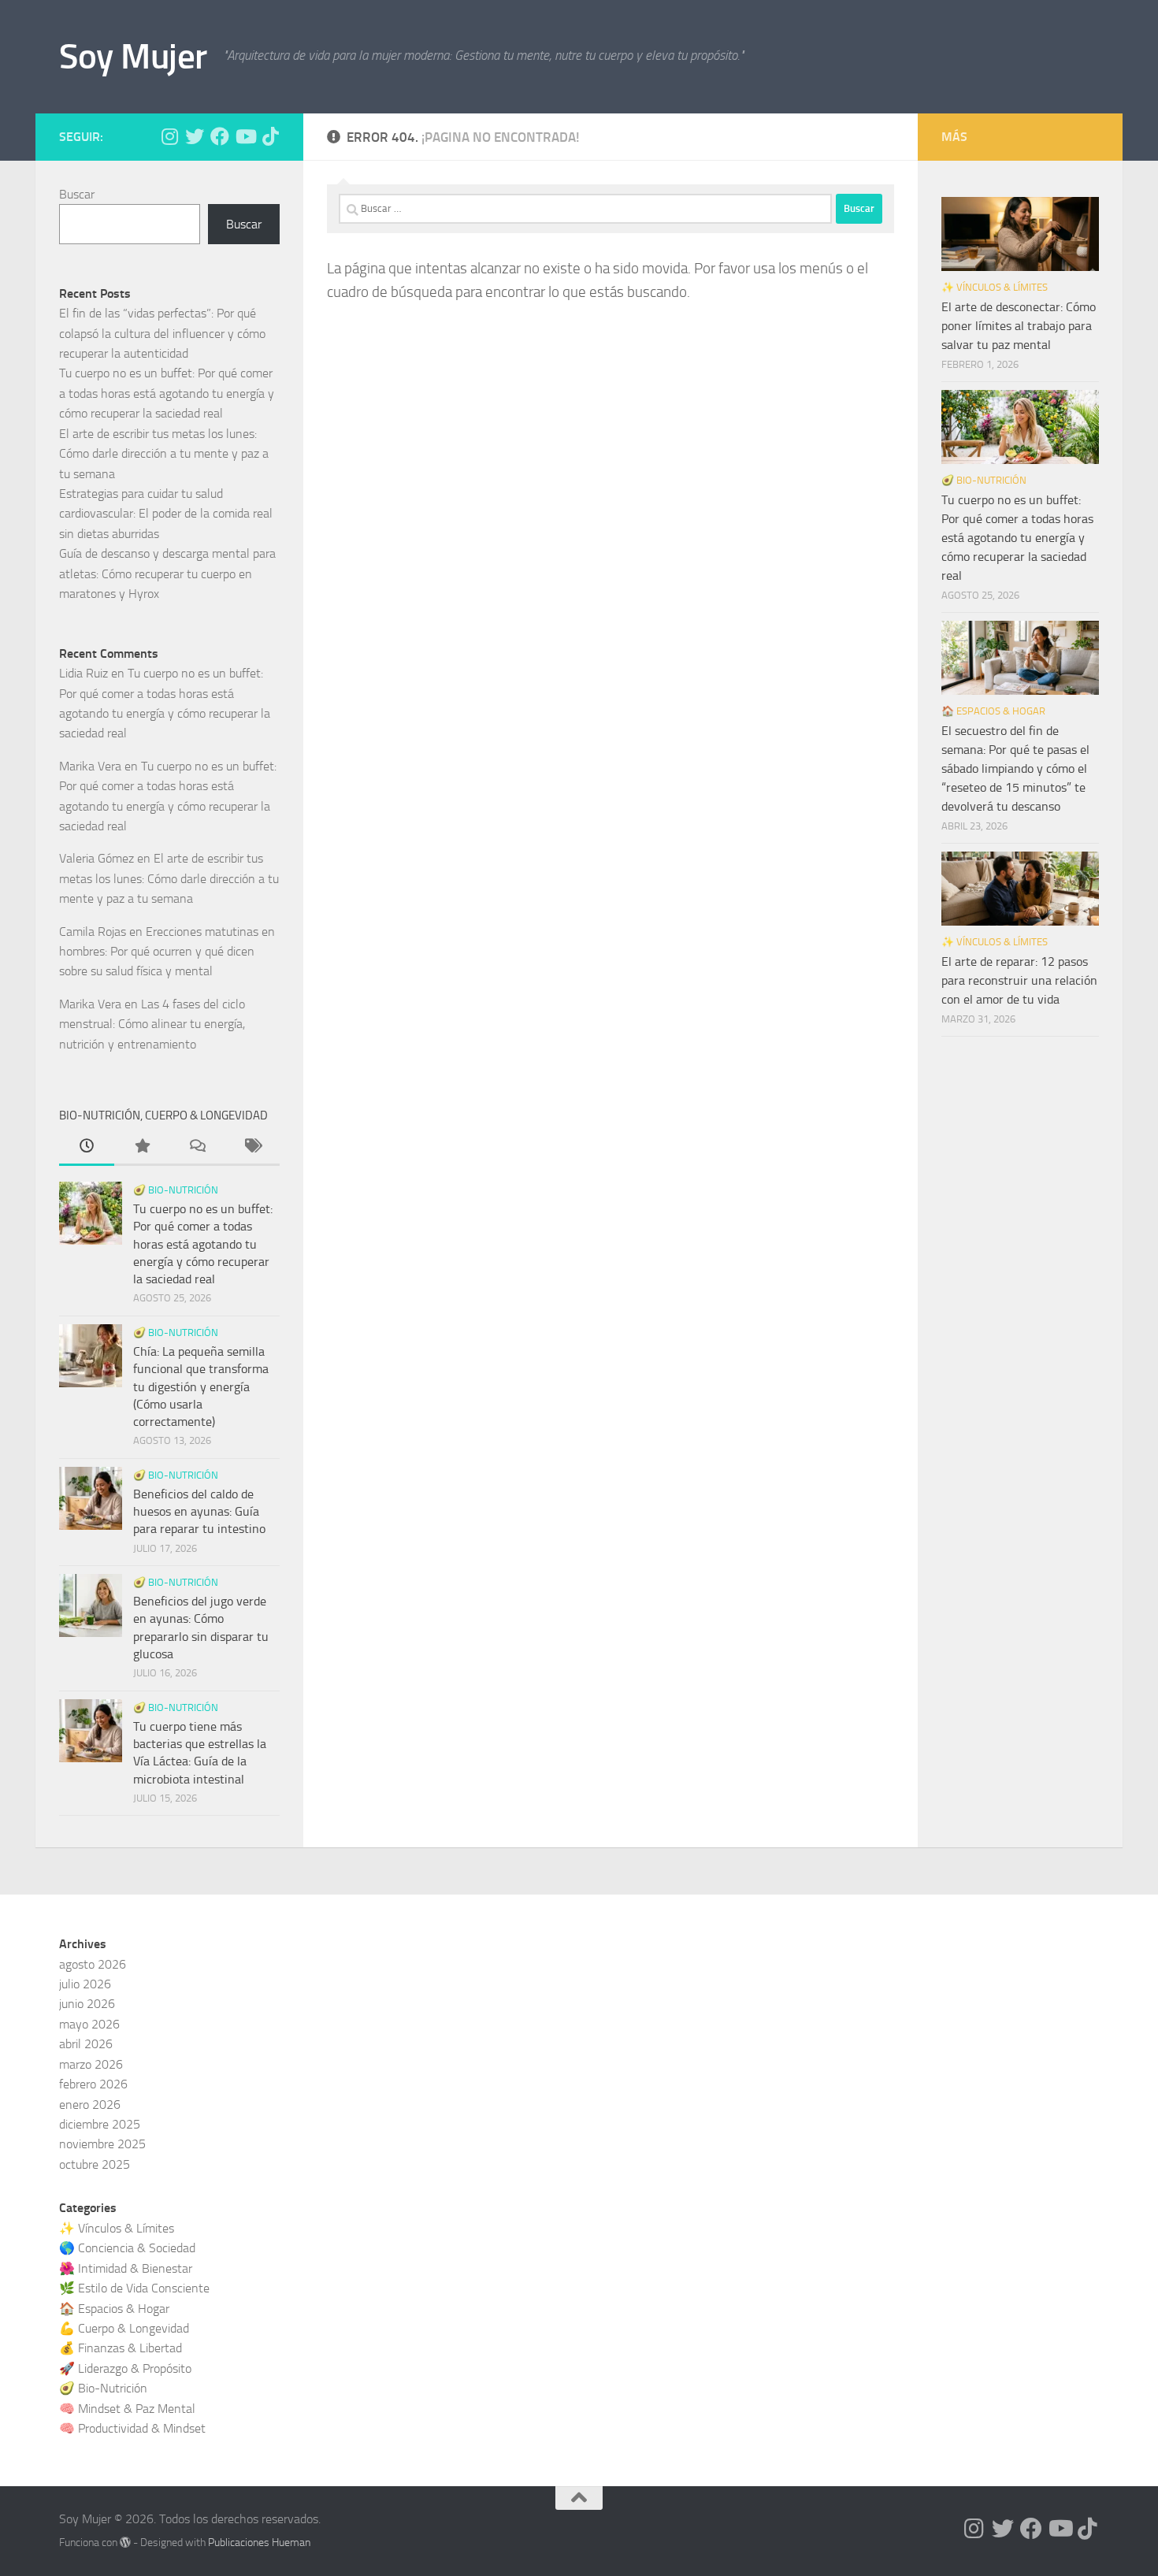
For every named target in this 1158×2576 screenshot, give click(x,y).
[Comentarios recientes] (197, 1148)
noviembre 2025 (102, 2144)
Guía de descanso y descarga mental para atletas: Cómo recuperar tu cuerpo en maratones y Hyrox (167, 573)
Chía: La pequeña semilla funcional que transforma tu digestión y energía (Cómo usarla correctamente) (201, 1386)
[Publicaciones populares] (142, 1148)
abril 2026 (86, 2044)
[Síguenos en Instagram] (169, 136)
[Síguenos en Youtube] (245, 136)
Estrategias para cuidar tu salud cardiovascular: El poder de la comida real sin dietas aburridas (166, 514)
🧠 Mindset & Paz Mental (127, 2409)
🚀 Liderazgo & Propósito (125, 2368)
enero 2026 (90, 2105)
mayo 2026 (89, 2024)
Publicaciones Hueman (259, 2543)
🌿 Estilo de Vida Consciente (134, 2288)
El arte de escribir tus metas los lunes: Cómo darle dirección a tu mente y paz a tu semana (164, 454)
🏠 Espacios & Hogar (993, 711)
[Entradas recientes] (87, 1148)
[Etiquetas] (252, 1148)
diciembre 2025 (100, 2124)
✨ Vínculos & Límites (995, 287)
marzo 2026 (91, 2064)
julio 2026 (85, 1984)
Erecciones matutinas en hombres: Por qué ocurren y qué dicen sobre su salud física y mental (167, 952)
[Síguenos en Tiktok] (270, 136)
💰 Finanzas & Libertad (121, 2348)
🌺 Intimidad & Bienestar (126, 2268)
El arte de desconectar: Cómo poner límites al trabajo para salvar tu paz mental (1019, 326)
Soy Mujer (133, 56)
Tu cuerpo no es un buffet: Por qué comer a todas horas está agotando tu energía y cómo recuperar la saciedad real (167, 393)
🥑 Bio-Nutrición (176, 1190)
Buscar (77, 194)
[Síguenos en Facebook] (220, 136)
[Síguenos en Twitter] (195, 136)
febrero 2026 (93, 2084)
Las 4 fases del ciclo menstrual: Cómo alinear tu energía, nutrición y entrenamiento (152, 1024)
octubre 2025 (95, 2164)
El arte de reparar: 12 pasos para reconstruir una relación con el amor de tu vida (1019, 980)
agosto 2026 (93, 1964)
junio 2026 (87, 2004)
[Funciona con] (125, 2542)
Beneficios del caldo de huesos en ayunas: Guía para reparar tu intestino (199, 1512)
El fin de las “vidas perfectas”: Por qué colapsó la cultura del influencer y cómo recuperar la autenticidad (162, 333)
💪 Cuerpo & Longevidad (124, 2328)
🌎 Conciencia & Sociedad (127, 2248)
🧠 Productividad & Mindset (132, 2428)
